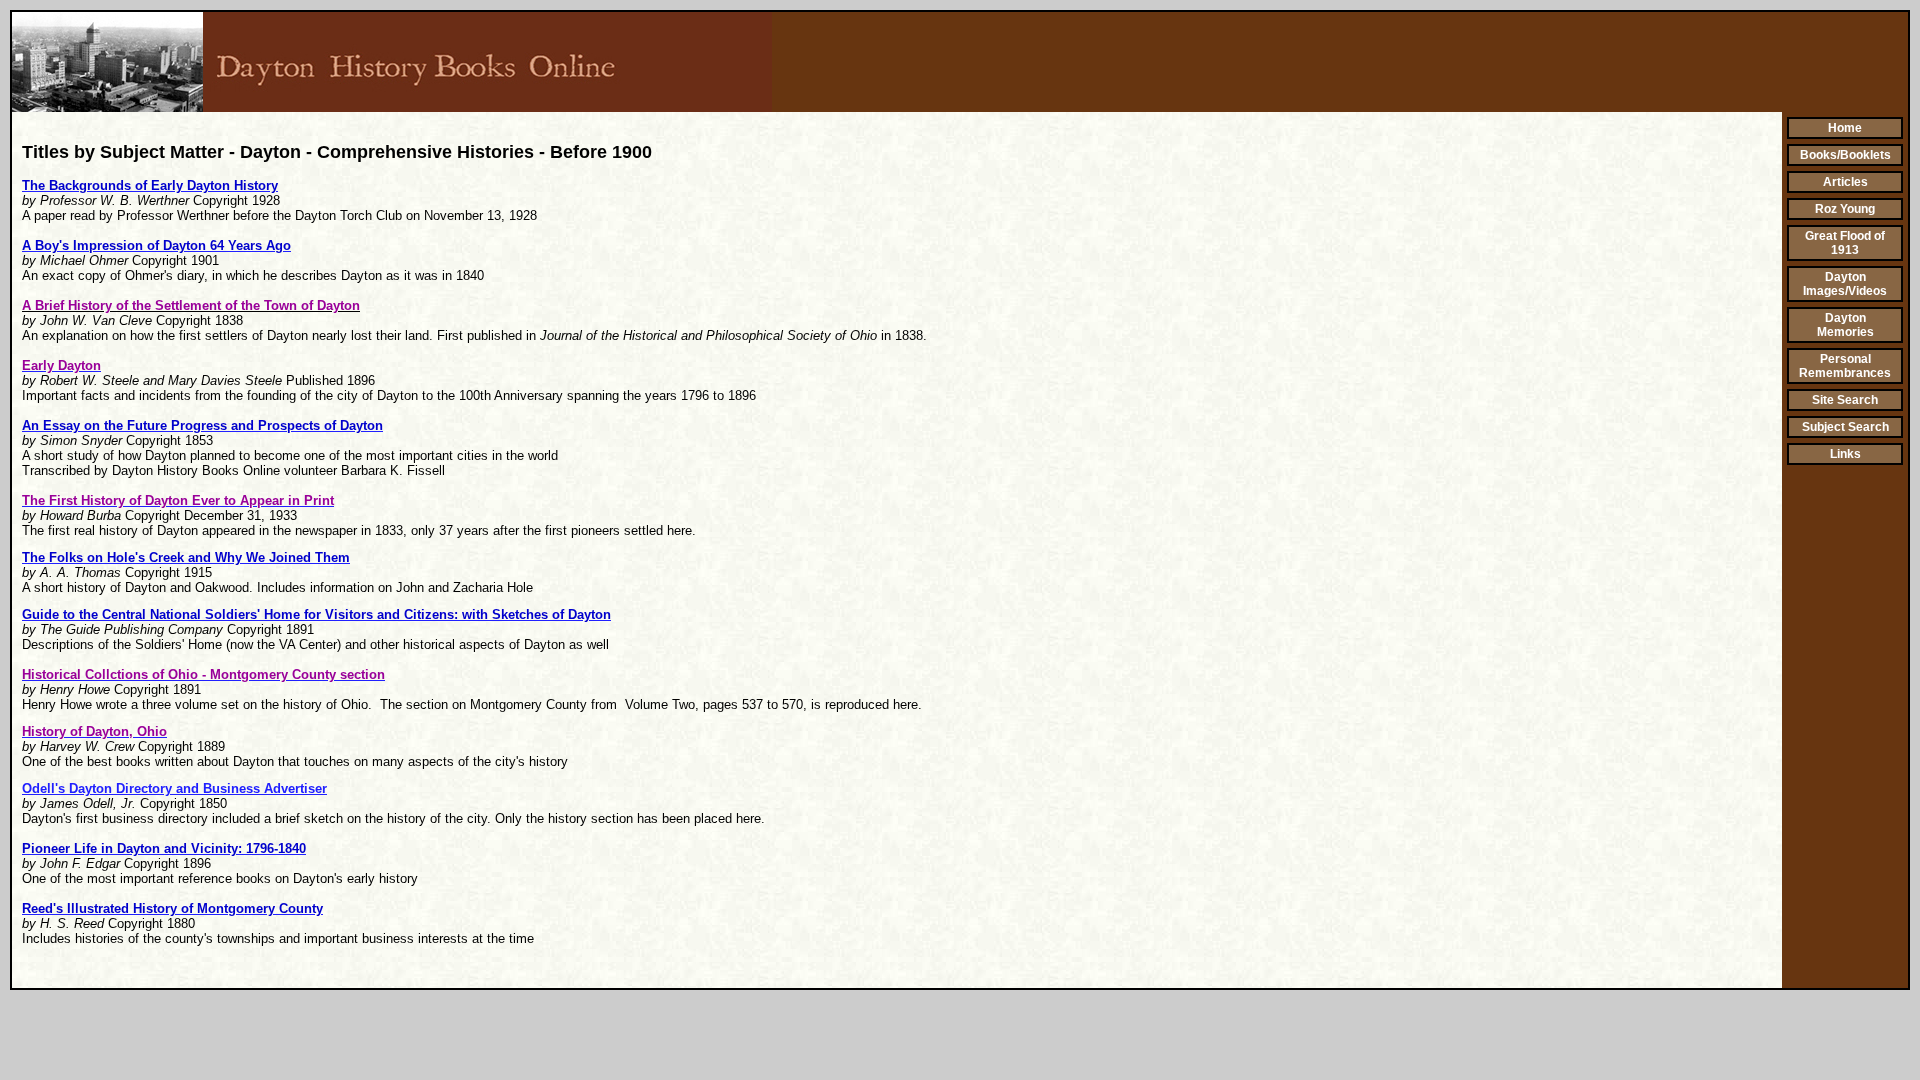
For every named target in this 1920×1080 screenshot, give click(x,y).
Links (1845, 454)
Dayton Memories (1845, 325)
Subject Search (1845, 427)
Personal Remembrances (1845, 366)
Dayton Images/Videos (1845, 284)
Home (1845, 128)
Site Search (1845, 400)
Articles (1845, 182)
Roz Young (1845, 209)
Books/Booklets (1845, 155)
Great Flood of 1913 (1845, 243)
